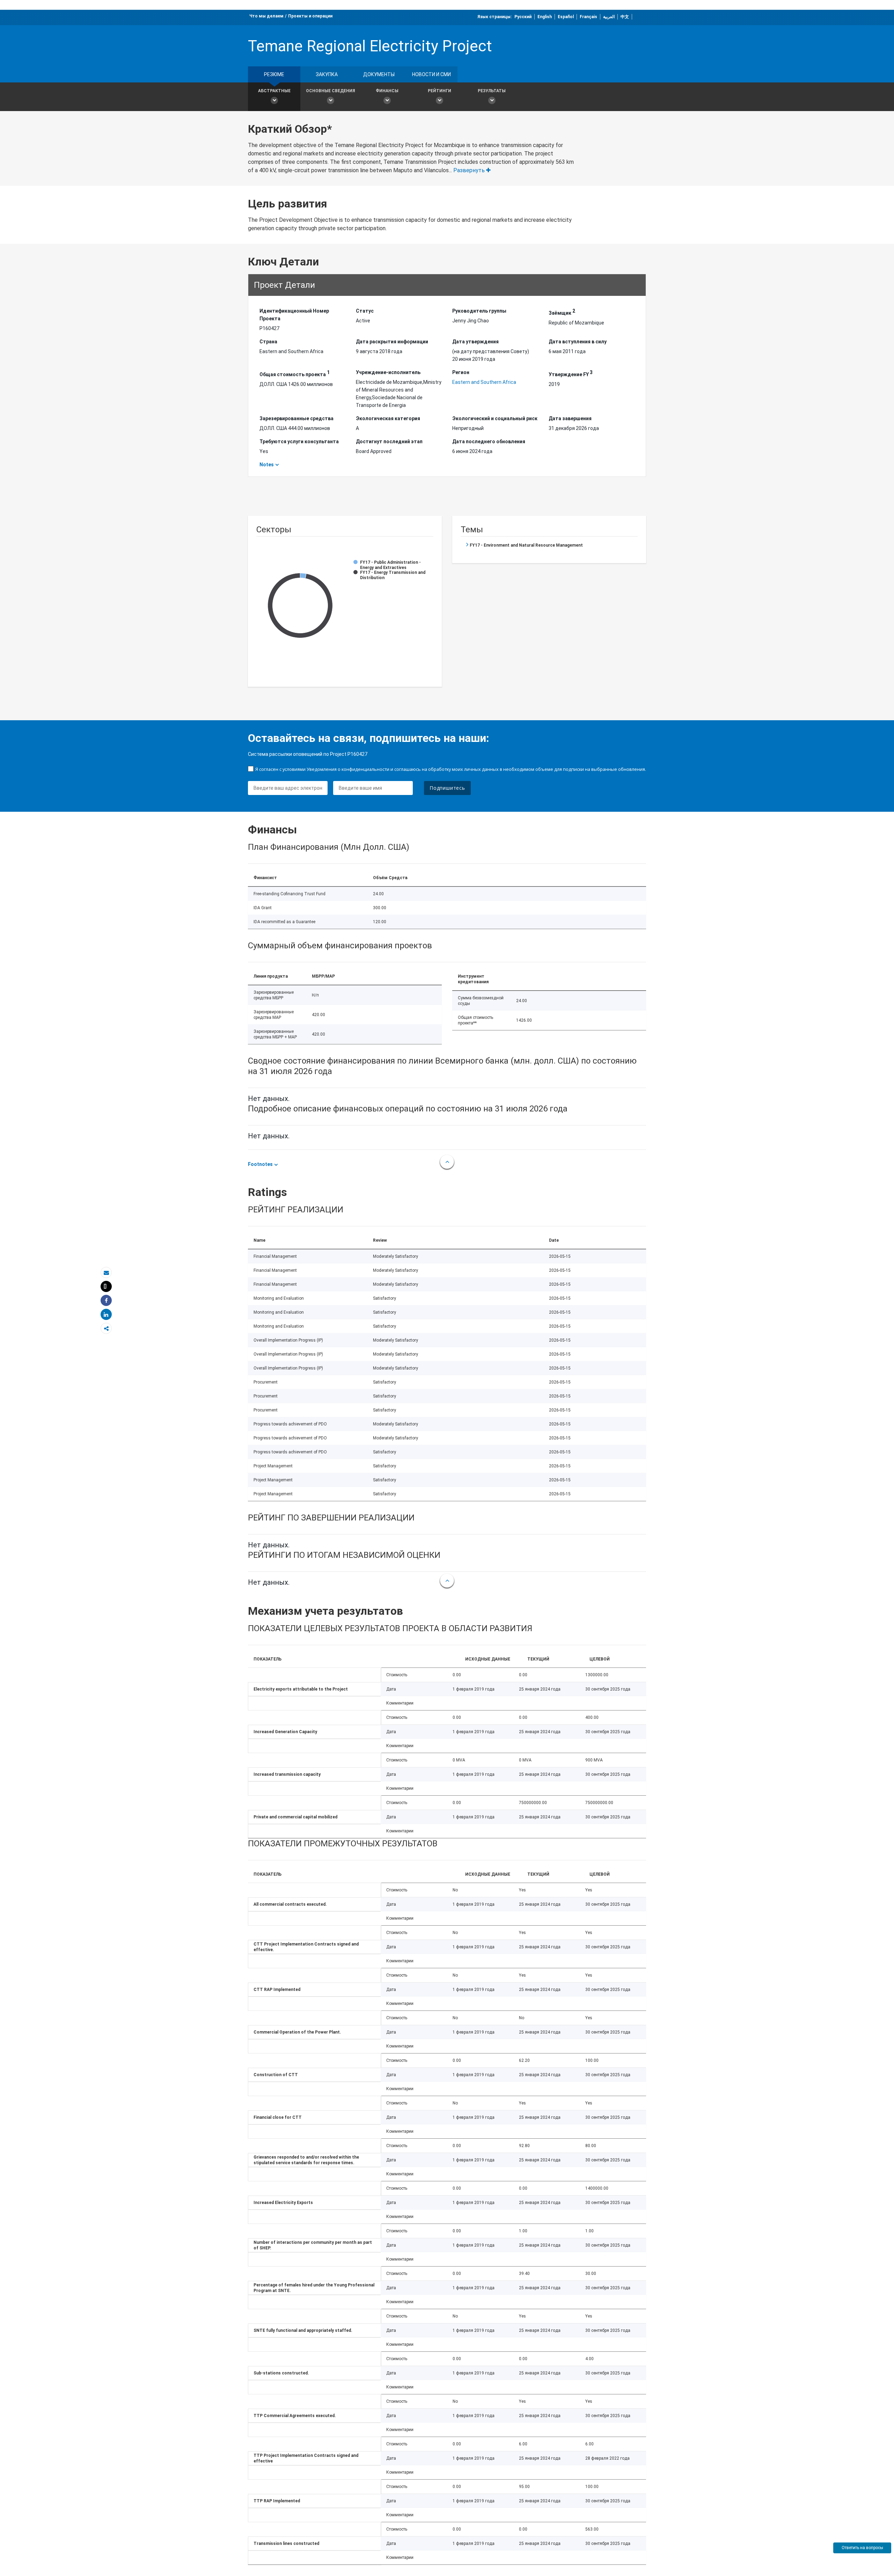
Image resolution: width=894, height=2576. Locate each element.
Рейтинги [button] (439, 91)
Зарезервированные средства (296, 418)
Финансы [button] (387, 91)
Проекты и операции (310, 16)
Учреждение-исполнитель (388, 372)
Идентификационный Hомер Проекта (294, 315)
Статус (365, 311)
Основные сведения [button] (331, 91)
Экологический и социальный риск (495, 418)
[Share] (106, 1301)
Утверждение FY (571, 373)
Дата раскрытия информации (392, 342)
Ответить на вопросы (862, 2548)
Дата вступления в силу (578, 342)
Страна (268, 342)
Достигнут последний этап (389, 442)
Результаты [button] (492, 91)
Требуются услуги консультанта (299, 442)
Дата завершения (570, 418)
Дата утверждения (475, 342)
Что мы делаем (266, 16)
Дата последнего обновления (489, 442)
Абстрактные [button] (274, 91)
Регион (461, 372)
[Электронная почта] (106, 1273)
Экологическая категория (388, 418)
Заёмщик (562, 312)
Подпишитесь (447, 788)
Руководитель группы (479, 311)
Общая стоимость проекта (295, 373)
